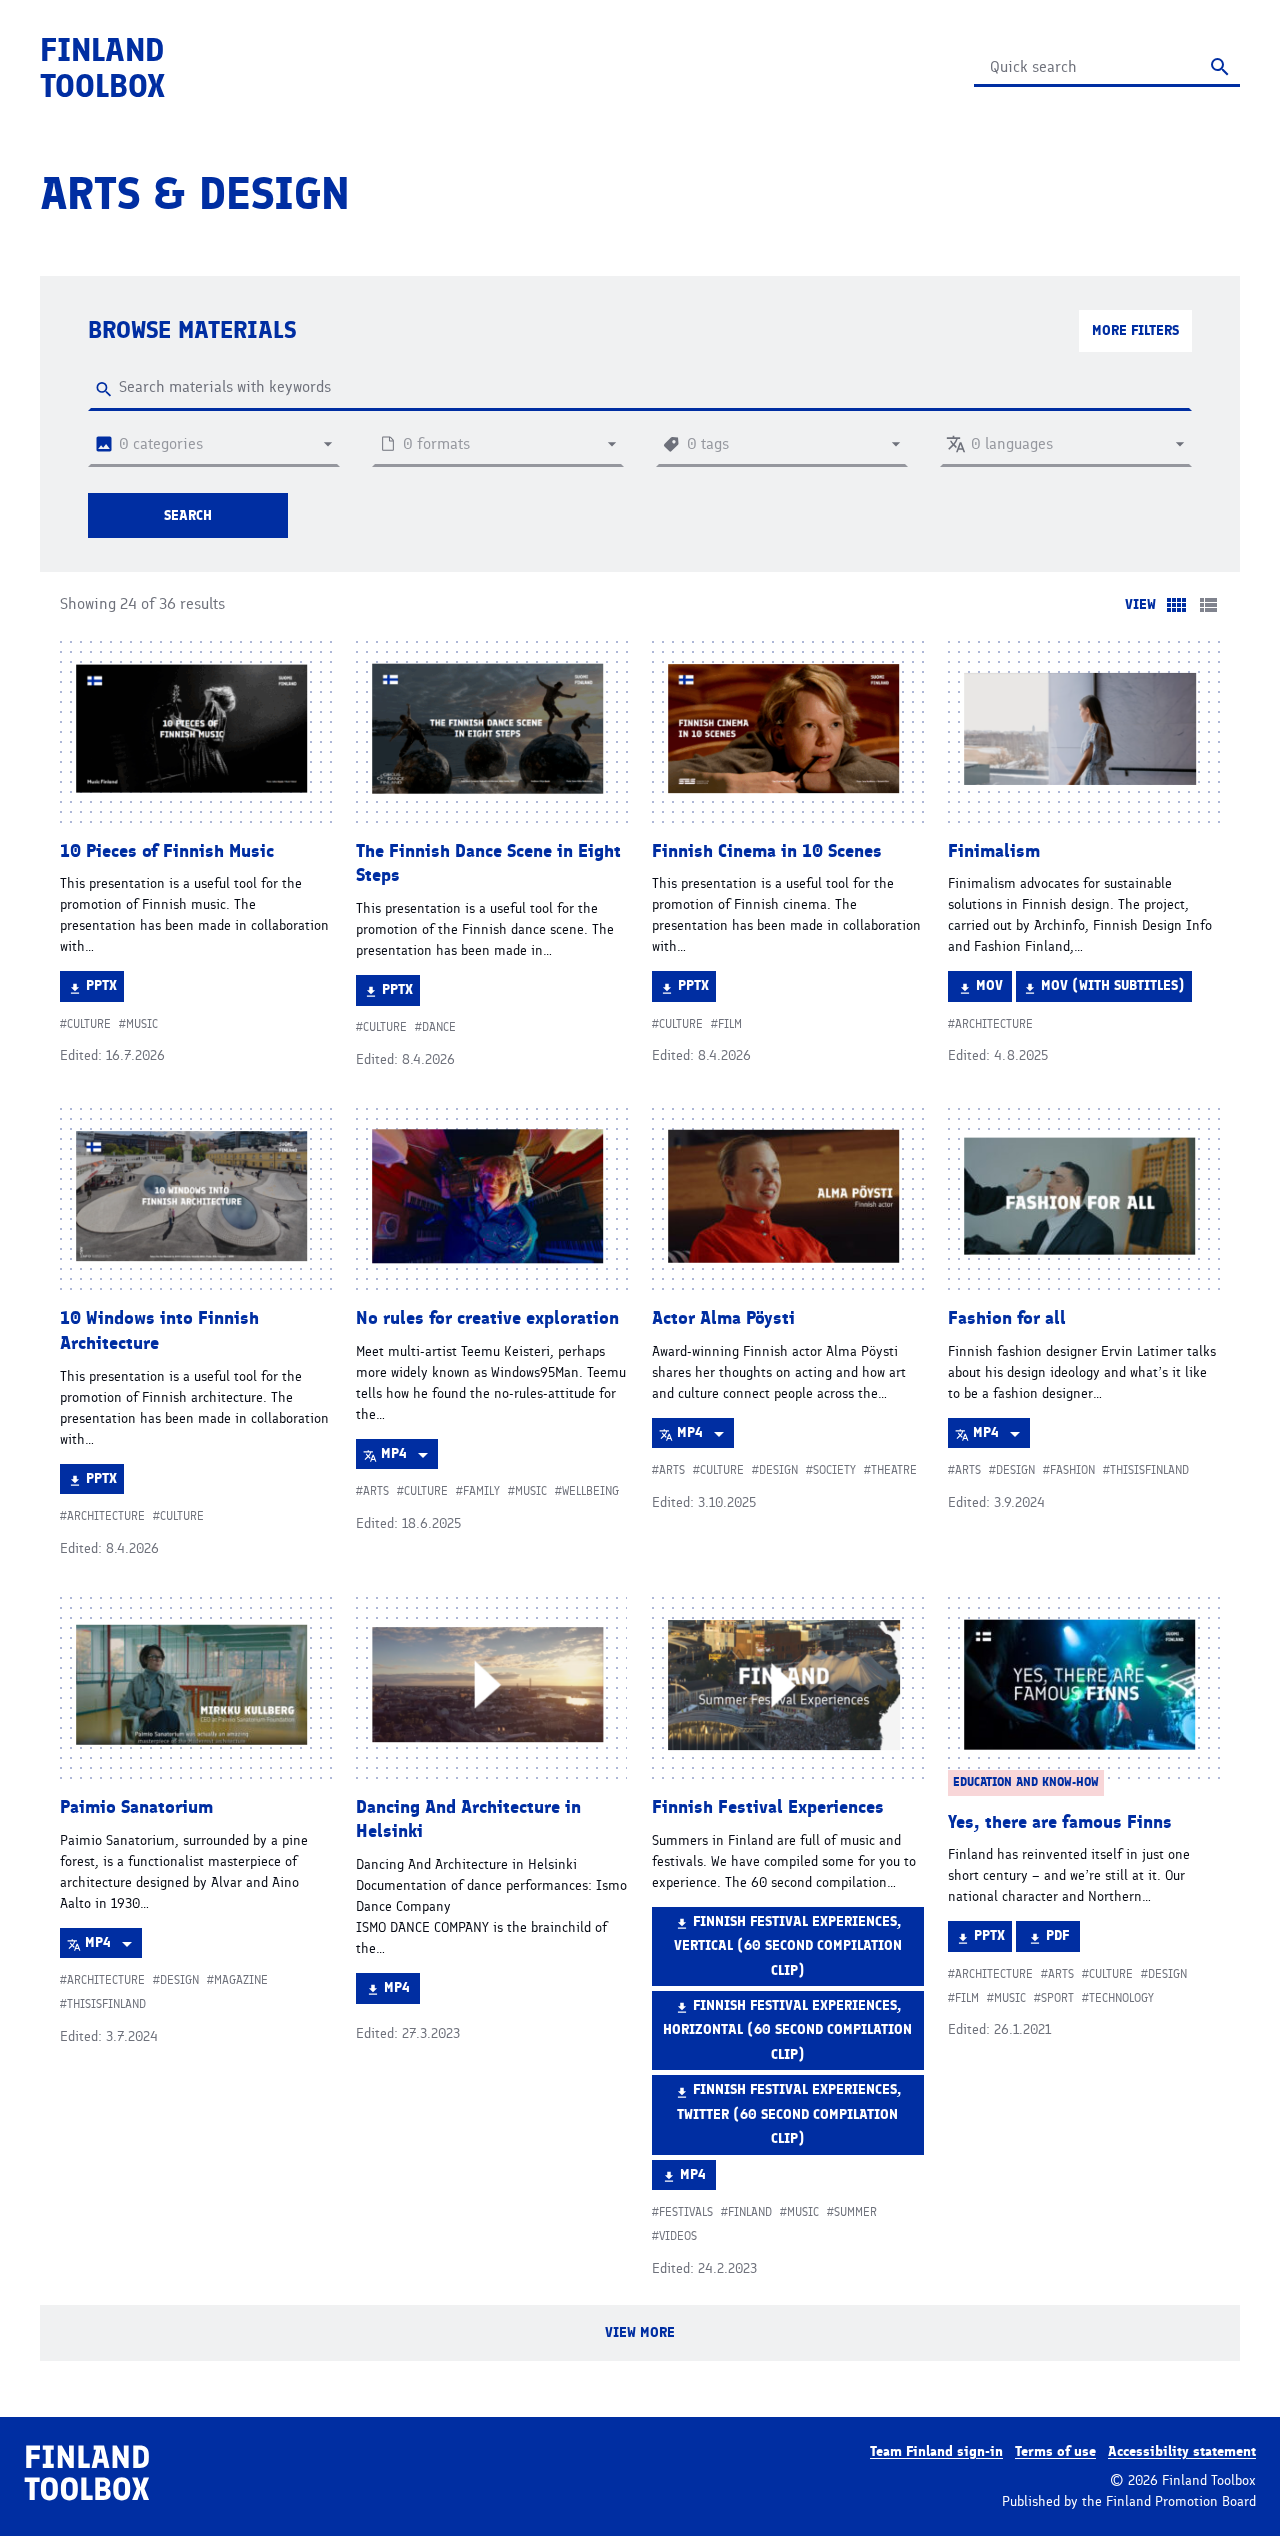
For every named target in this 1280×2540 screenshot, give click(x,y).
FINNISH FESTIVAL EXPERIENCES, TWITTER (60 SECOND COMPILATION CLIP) (789, 2113)
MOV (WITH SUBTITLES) (1112, 989)
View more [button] (676, 2342)
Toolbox (102, 68)
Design (778, 1470)
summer (855, 2212)
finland (750, 2212)
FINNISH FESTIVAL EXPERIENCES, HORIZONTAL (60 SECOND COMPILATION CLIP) (787, 2029)
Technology (1121, 1998)
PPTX (104, 989)
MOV (993, 989)
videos (678, 2236)
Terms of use (1055, 2451)
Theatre (894, 1470)
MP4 (409, 1457)
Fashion (1072, 1470)
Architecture (994, 1024)
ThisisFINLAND (1149, 1470)
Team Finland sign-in (936, 2451)
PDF (1062, 1939)
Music (142, 1024)
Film (730, 1024)
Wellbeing (590, 1491)
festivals (686, 2212)
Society (834, 1470)
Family (481, 1491)
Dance (439, 1027)
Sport (1057, 1998)
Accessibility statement (1182, 2451)
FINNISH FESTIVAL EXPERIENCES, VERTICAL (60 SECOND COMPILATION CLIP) (788, 1945)
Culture (89, 1024)
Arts (376, 1491)
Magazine (241, 1980)
